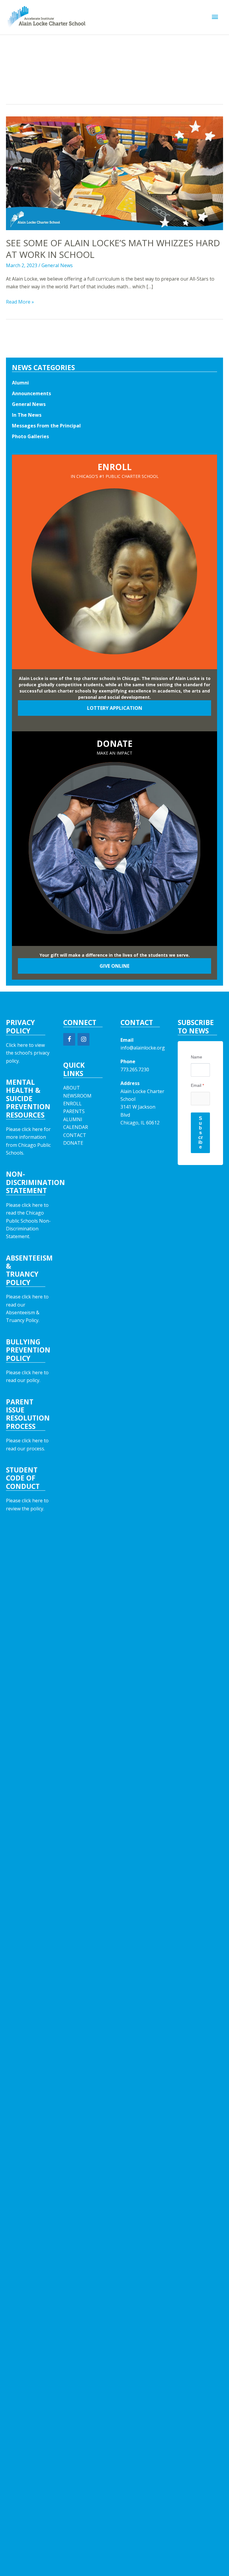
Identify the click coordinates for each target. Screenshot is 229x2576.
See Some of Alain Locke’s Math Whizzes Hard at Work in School (113, 249)
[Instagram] (83, 1039)
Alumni (20, 383)
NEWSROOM (77, 1096)
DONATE (73, 1143)
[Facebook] (69, 1039)
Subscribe (201, 1133)
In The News (27, 415)
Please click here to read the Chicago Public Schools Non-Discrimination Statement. (28, 1221)
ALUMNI (73, 1119)
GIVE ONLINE (114, 966)
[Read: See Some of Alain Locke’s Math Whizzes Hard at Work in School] (114, 173)
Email (197, 1085)
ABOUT (72, 1088)
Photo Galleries (30, 436)
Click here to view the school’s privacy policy (28, 1053)
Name (196, 1057)
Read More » (20, 302)
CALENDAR (76, 1127)
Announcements (31, 393)
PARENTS (74, 1111)
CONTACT (75, 1135)
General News (57, 265)
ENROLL (72, 1104)
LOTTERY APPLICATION (115, 708)
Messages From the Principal (46, 426)
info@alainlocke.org (143, 1048)
